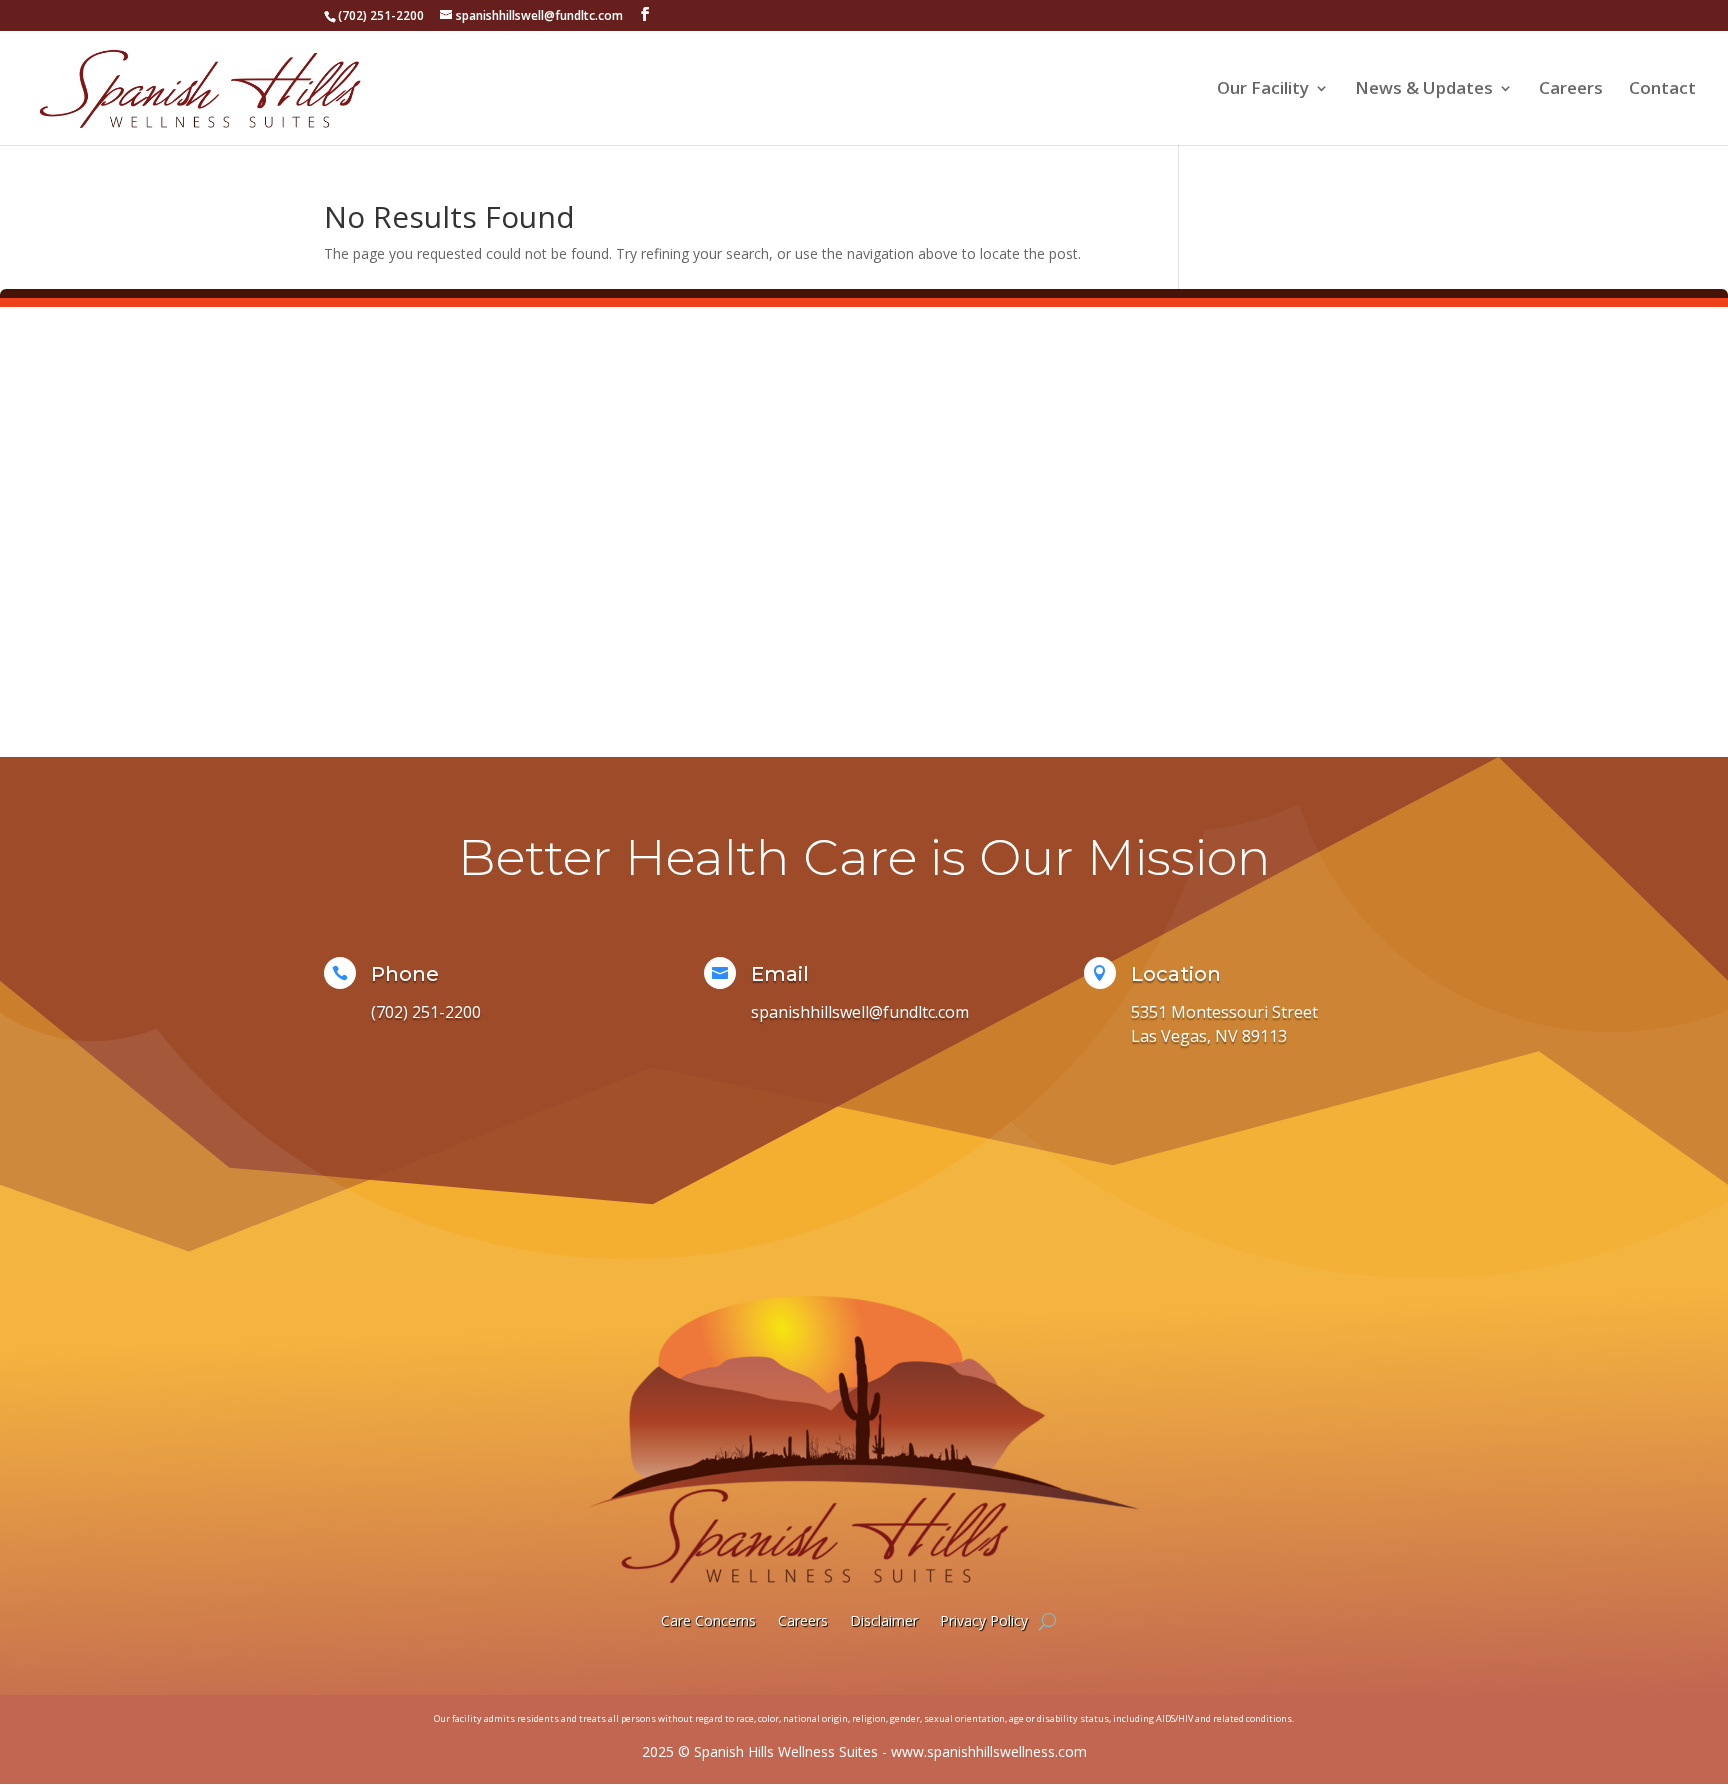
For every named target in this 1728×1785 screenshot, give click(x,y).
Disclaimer (884, 1620)
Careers (1571, 90)
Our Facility (1263, 90)
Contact (1662, 90)
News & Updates (1424, 90)
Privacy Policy (984, 1620)
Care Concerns (708, 1620)
